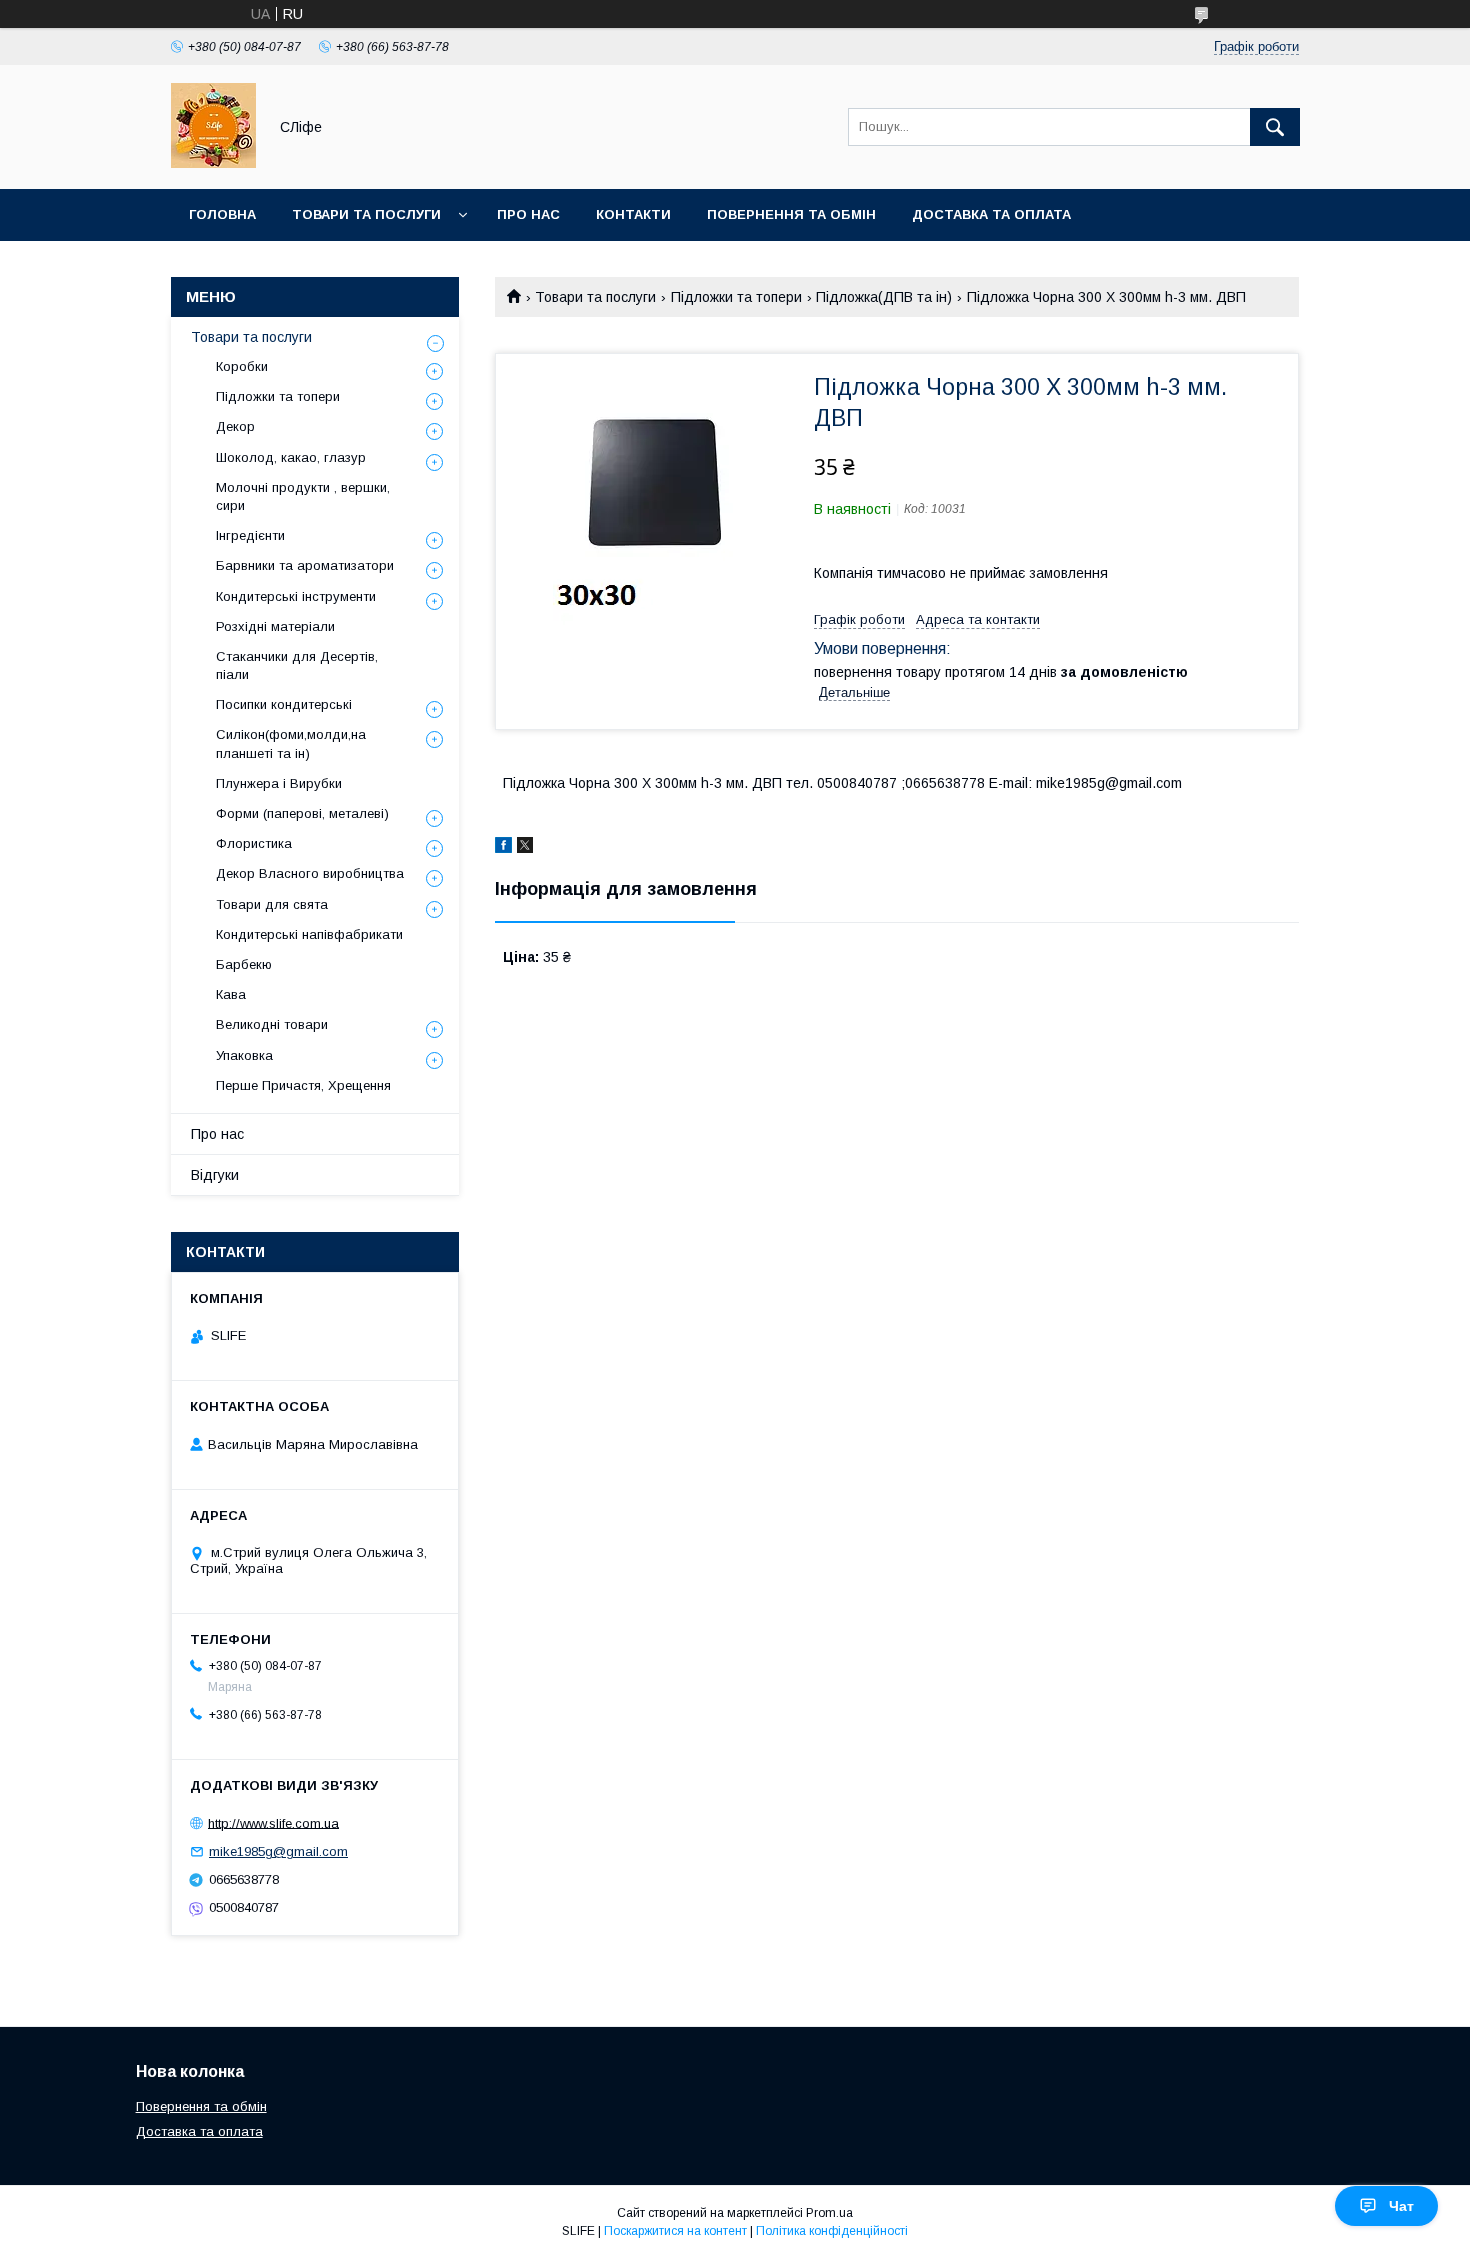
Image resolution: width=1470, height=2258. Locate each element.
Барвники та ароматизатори (305, 565)
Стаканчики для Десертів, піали (297, 665)
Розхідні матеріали (275, 626)
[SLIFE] (213, 163)
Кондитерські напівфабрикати (309, 934)
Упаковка (244, 1055)
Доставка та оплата (991, 214)
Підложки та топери (736, 297)
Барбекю (244, 964)
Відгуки (215, 1175)
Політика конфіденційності (832, 2231)
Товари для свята (272, 904)
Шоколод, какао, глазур (291, 457)
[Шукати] (1275, 127)
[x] (525, 848)
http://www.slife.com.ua (273, 1822)
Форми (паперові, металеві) (302, 813)
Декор (235, 426)
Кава (231, 994)
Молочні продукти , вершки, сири (303, 496)
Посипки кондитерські (284, 704)
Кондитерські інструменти (296, 596)
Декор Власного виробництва (310, 873)
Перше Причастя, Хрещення (303, 1085)
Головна (222, 214)
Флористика (254, 843)
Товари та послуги (366, 214)
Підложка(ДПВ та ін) (884, 297)
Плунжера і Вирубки (279, 783)
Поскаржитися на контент (675, 2231)
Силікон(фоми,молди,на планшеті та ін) (291, 743)
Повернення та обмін (791, 214)
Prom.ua (829, 2213)
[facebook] (503, 848)
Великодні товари (272, 1024)
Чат (1401, 2206)
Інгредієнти (250, 535)
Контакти (633, 214)
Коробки (242, 366)
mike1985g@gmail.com (278, 1851)
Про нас (528, 214)
